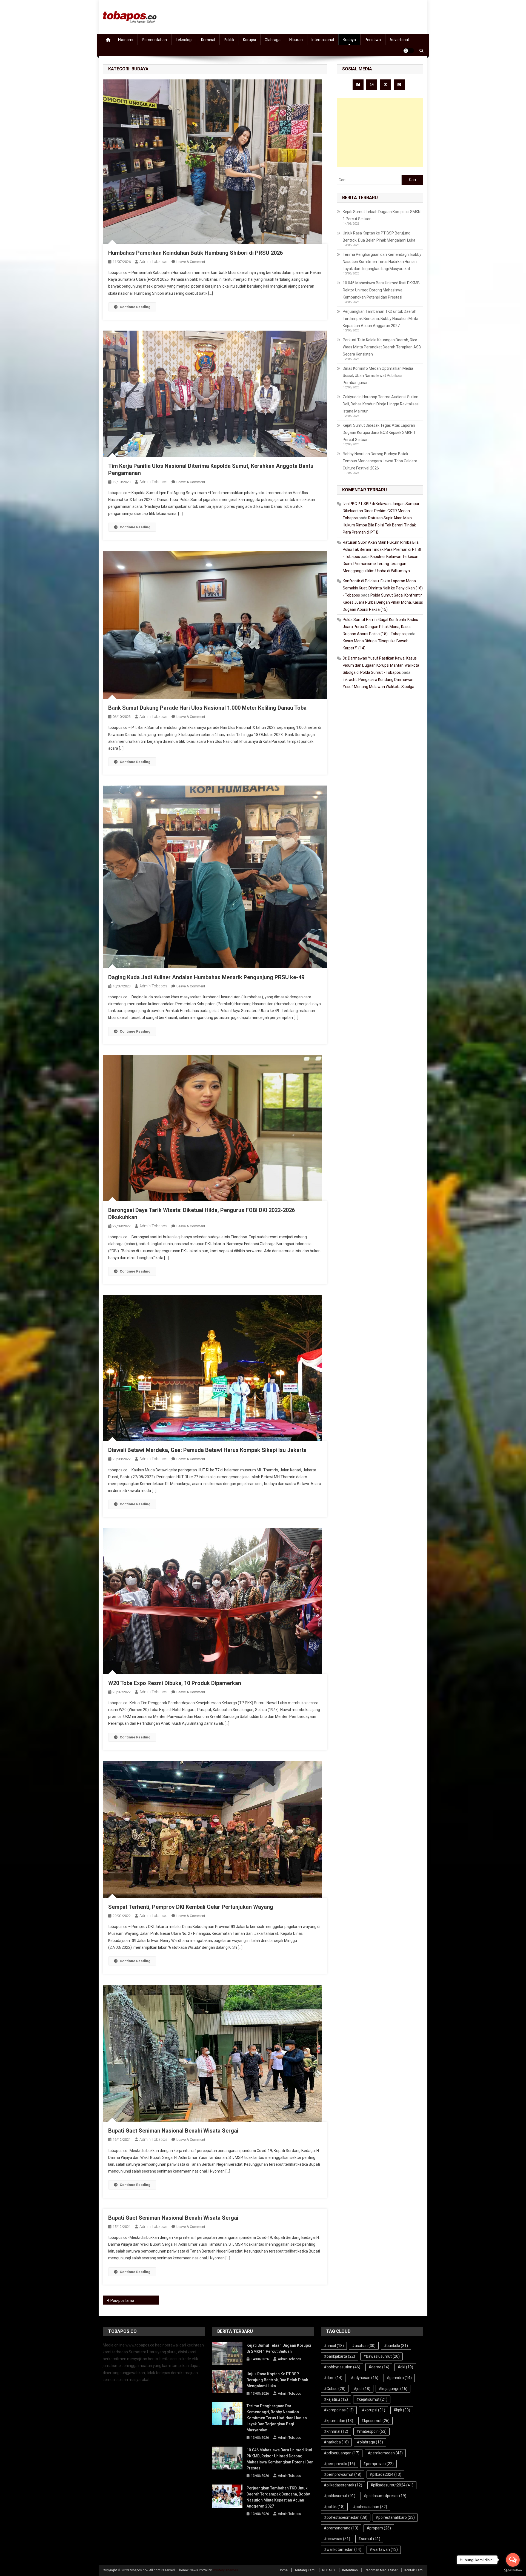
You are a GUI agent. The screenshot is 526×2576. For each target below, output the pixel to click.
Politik (229, 40)
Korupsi (249, 40)
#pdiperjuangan (342, 2453)
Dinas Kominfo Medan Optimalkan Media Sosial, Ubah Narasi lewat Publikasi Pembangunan (378, 376)
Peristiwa (373, 40)
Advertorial (399, 40)
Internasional (323, 40)
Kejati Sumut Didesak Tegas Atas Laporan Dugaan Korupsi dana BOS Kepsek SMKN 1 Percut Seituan (379, 432)
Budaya (349, 40)
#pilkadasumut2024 (392, 2485)
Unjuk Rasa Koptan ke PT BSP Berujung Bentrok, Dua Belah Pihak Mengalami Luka (379, 237)
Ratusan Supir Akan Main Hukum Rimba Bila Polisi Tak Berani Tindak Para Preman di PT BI (379, 525)
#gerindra (399, 2378)
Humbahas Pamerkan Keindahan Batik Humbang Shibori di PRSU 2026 (195, 253)
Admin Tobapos (153, 262)
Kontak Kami (414, 2570)
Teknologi (184, 40)
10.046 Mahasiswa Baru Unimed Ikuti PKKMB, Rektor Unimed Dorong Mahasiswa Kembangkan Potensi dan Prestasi (382, 290)
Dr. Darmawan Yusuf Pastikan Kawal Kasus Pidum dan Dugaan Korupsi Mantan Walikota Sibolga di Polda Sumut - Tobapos (381, 665)
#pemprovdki (339, 2464)
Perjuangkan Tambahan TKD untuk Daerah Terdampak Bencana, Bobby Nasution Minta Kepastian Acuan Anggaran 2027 (381, 319)
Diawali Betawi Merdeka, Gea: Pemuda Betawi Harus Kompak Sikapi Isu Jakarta (207, 1450)
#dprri (333, 2378)
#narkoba (336, 2442)
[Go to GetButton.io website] (513, 2570)
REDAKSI (329, 2570)
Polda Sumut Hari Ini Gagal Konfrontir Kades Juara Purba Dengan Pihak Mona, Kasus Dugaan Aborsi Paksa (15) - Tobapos (380, 627)
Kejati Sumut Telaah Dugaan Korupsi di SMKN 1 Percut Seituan (382, 215)
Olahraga (273, 40)
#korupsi (374, 2410)
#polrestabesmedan (346, 2517)
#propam (379, 2528)
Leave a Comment (191, 262)
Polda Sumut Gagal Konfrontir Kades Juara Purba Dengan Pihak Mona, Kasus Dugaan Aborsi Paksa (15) (383, 602)
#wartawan (384, 2549)
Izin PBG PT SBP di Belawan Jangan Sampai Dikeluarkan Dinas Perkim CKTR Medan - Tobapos (381, 511)
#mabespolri (371, 2431)
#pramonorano (341, 2528)
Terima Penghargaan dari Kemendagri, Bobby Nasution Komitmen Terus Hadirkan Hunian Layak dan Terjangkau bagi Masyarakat (382, 262)
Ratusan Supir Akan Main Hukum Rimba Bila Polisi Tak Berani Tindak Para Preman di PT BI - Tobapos (382, 549)
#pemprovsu (378, 2464)
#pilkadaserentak (343, 2485)
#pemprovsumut (343, 2474)
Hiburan (296, 40)
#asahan (364, 2346)
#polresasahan (370, 2507)
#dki (405, 2367)
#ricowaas (337, 2539)
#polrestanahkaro (395, 2517)
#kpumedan (338, 2421)
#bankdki (396, 2346)
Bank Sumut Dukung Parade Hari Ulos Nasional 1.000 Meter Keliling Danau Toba (207, 708)
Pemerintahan (154, 40)
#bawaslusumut (381, 2356)
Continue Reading (135, 307)
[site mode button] (408, 51)
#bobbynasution (342, 2367)
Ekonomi (126, 40)
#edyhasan (365, 2378)
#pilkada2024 (385, 2474)
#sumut (369, 2539)
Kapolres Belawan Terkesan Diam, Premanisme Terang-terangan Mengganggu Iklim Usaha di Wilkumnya (381, 564)
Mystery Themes (225, 2570)
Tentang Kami (305, 2570)
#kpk (402, 2410)
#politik (334, 2507)
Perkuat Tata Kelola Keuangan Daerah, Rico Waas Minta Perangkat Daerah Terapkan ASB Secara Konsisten (382, 347)
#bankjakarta (339, 2356)
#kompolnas (339, 2410)
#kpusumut (375, 2421)
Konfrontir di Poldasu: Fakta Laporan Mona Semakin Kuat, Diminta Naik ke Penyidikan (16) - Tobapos (383, 588)
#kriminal (336, 2431)
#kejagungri (393, 2389)
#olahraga (370, 2442)
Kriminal (208, 40)
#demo (379, 2367)
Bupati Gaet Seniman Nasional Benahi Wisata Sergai (173, 2131)
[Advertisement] (380, 133)
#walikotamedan (343, 2549)
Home (283, 2570)
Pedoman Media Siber (381, 2570)
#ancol (334, 2346)
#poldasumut (340, 2496)
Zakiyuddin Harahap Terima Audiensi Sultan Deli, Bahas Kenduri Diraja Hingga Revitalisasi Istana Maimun (381, 404)
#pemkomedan (385, 2453)
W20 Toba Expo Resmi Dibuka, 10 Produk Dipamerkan (175, 1683)
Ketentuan (350, 2570)
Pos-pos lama (122, 2300)
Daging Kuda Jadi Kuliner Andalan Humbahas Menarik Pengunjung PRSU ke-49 (206, 977)
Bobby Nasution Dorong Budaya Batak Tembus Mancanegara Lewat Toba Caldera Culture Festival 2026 (380, 461)
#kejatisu (336, 2399)
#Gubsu (335, 2389)
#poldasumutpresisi (385, 2496)
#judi (362, 2389)
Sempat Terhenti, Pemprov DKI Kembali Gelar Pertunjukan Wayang (191, 1907)
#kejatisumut (372, 2399)
